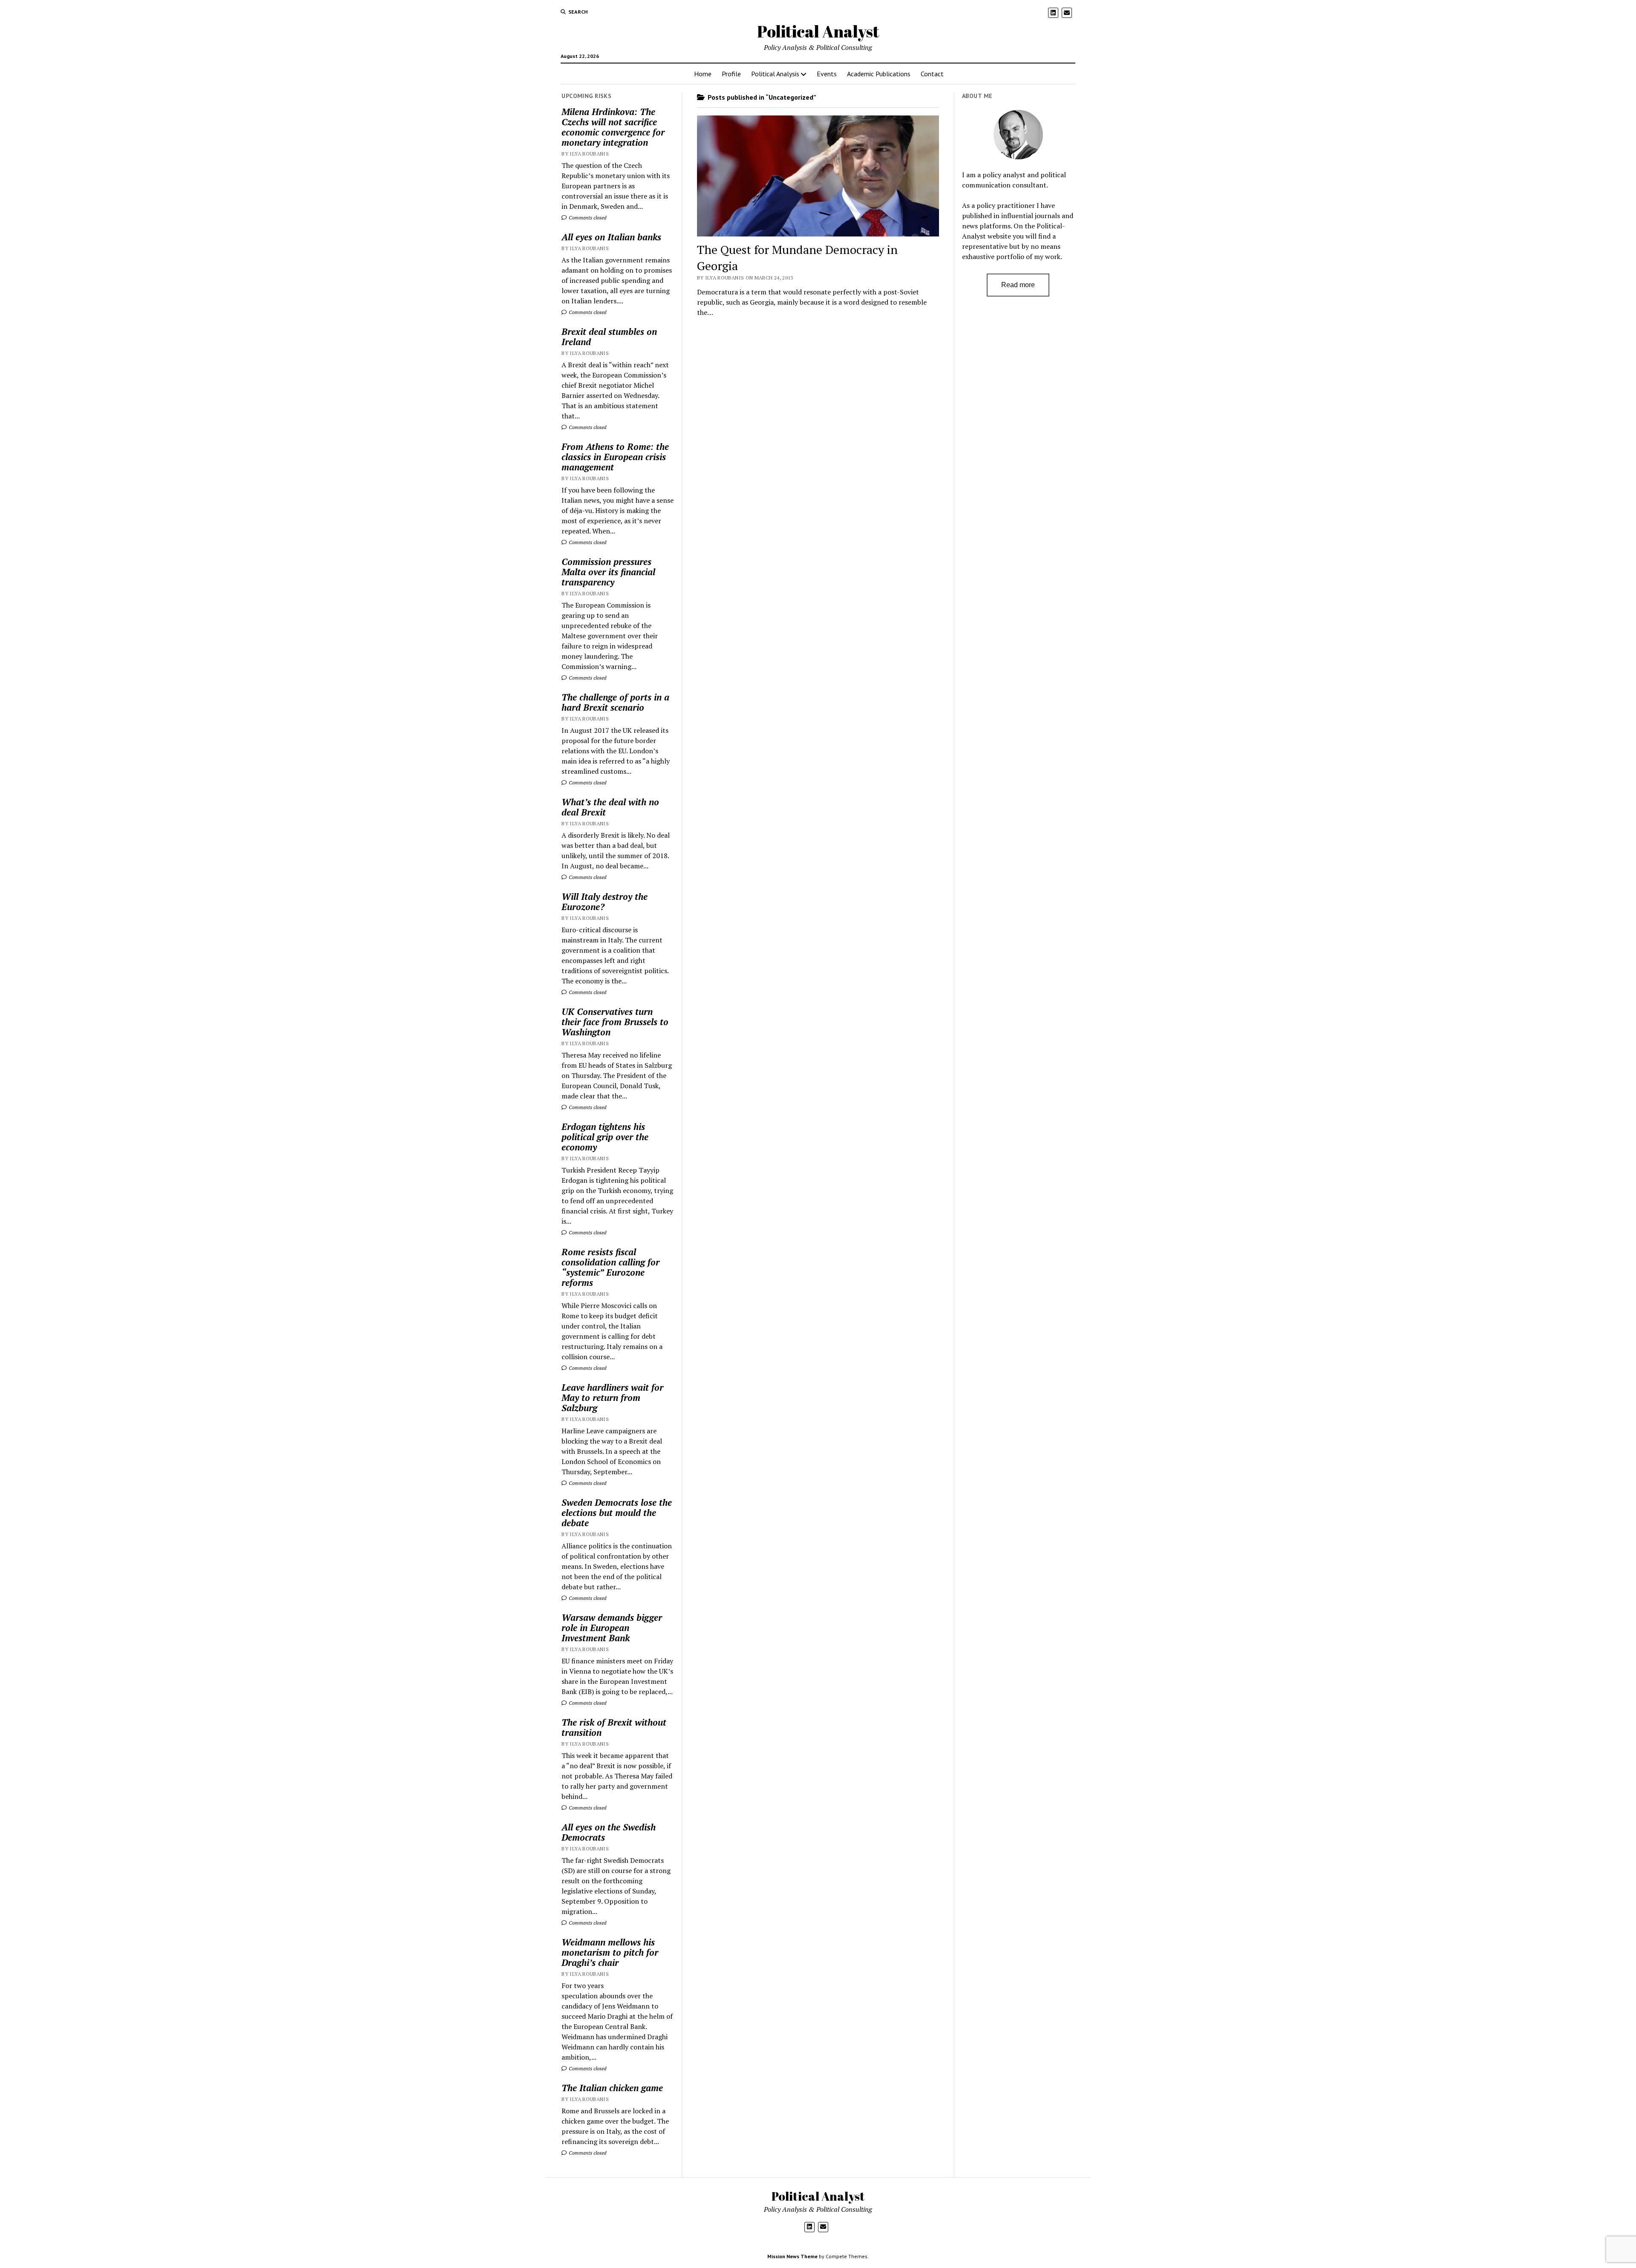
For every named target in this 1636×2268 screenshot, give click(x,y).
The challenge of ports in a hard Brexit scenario (615, 702)
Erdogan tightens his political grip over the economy (605, 1137)
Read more (1018, 285)
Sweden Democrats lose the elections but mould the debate (617, 1513)
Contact (932, 74)
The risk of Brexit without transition (614, 1727)
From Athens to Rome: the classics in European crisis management (615, 457)
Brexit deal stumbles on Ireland (609, 337)
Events (827, 74)
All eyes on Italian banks (611, 237)
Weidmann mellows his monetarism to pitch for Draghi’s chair (610, 1952)
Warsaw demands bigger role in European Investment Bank (612, 1628)
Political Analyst (818, 31)
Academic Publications (879, 74)
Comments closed (587, 218)
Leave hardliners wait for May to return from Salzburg (612, 1398)
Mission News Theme (792, 2256)
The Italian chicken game (612, 2088)
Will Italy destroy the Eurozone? (605, 902)
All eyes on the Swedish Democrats (609, 1832)
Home (703, 74)
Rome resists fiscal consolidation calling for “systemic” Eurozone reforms (611, 1267)
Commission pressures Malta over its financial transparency (608, 572)
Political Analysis (775, 74)
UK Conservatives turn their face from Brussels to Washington (615, 1022)
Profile (731, 74)
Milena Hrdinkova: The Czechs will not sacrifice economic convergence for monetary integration (613, 127)
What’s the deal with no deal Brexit (610, 807)
